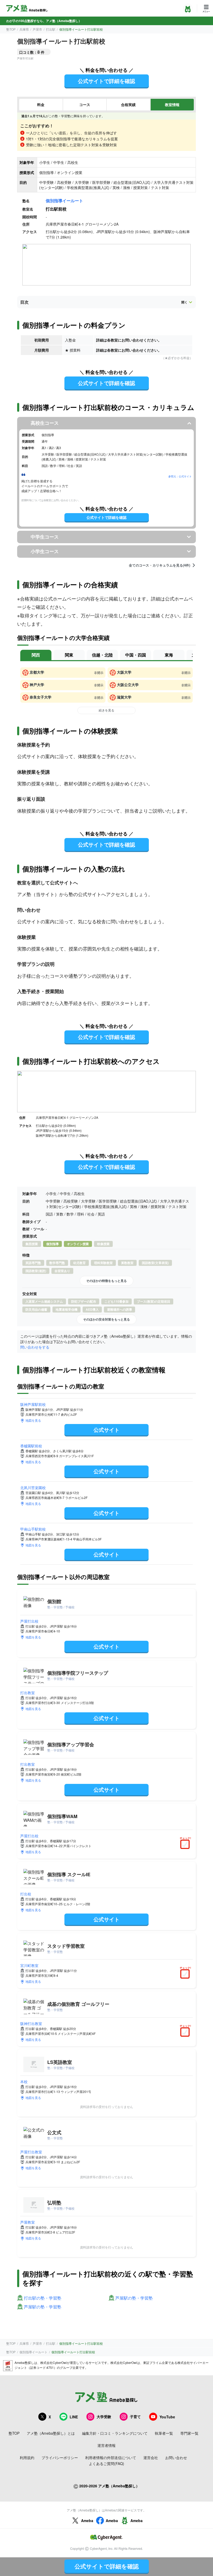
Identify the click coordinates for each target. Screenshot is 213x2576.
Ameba (87, 2521)
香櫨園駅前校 (31, 1446)
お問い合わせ (176, 2458)
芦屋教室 (28, 2222)
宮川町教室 (29, 1965)
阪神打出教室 (31, 2023)
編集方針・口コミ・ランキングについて (115, 2433)
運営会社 (151, 2458)
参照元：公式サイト (180, 476)
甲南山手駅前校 (33, 1529)
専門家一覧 (189, 2433)
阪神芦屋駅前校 (33, 1404)
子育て (135, 2417)
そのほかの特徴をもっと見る (106, 1281)
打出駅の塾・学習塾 (43, 2298)
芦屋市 (37, 29)
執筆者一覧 (164, 2433)
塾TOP (11, 29)
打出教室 (28, 1693)
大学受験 (104, 2417)
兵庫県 (24, 29)
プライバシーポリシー (60, 2458)
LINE (74, 2417)
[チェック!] (186, 1845)
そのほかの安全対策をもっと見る (106, 1319)
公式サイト (106, 1430)
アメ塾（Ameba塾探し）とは (51, 2433)
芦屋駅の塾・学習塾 (134, 2298)
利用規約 (27, 2458)
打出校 (26, 1894)
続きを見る (106, 710)
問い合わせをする (35, 1347)
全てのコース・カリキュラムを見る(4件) (159, 565)
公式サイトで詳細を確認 (106, 81)
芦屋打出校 (29, 1621)
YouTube (167, 2417)
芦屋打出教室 (31, 2152)
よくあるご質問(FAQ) (106, 2463)
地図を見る (33, 1420)
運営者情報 (106, 2445)
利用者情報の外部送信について (111, 2458)
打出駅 (51, 29)
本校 (24, 2082)
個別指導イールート (64, 201)
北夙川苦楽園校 (33, 1488)
